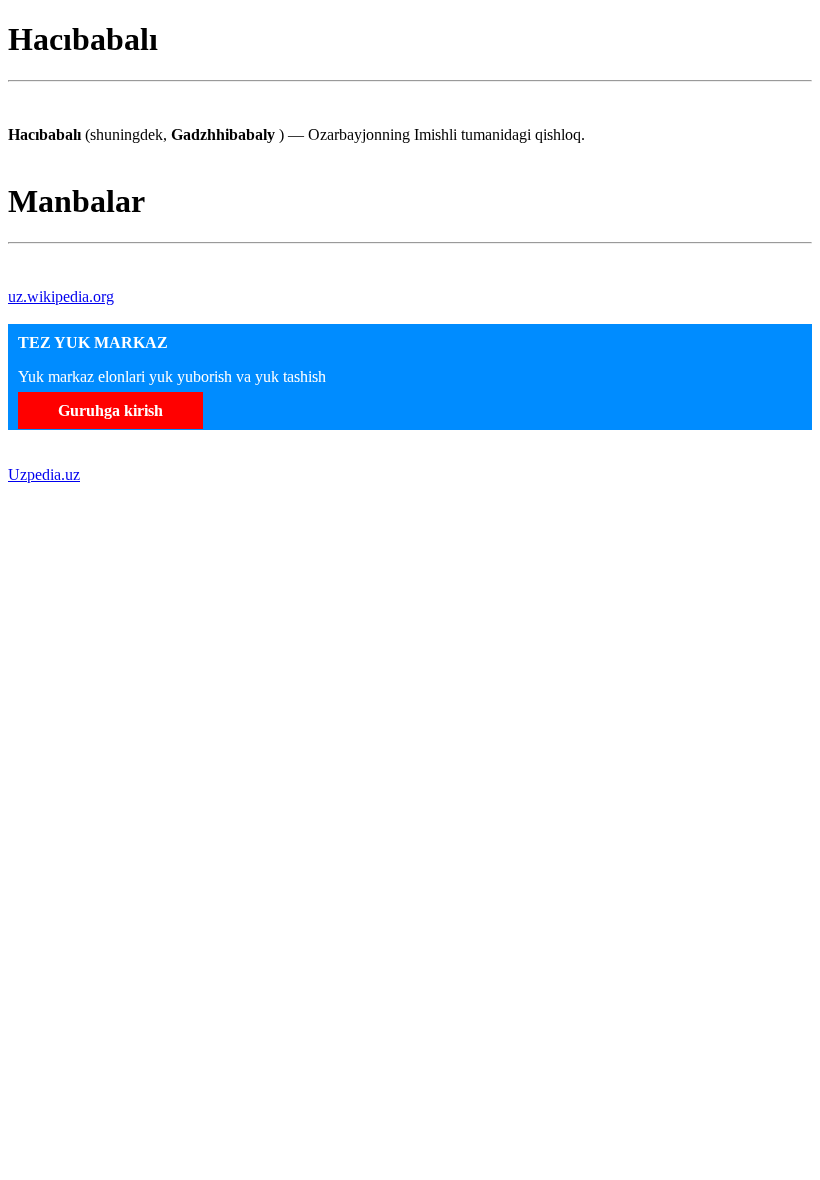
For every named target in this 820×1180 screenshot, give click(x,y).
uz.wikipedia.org (61, 296)
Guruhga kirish (110, 410)
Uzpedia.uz (44, 474)
